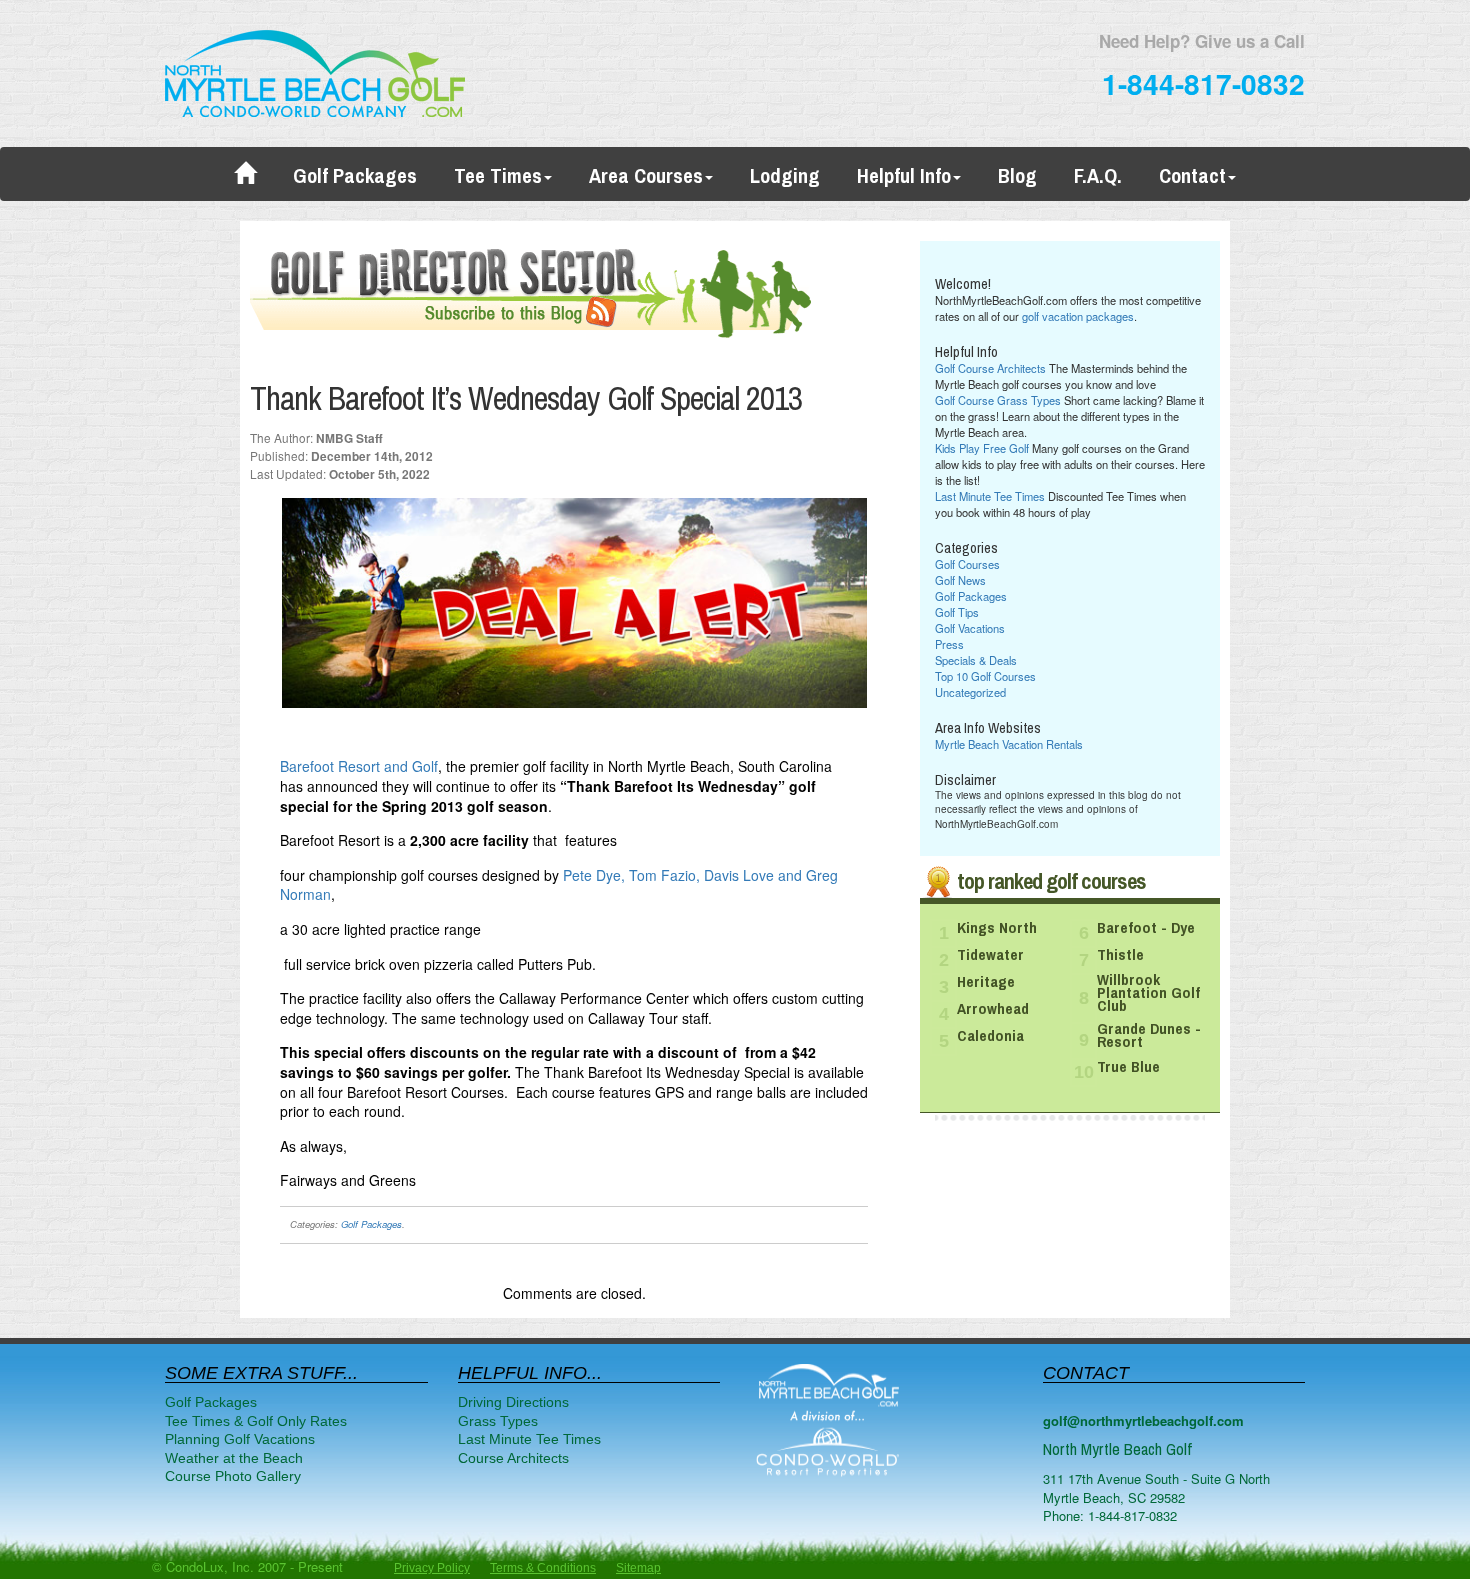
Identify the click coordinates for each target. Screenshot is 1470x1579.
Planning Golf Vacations (240, 1439)
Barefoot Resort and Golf (359, 766)
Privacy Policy (432, 1568)
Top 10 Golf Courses (985, 676)
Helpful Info (904, 176)
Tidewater (990, 955)
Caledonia (990, 1036)
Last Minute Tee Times (990, 496)
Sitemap (638, 1568)
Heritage (986, 982)
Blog (1017, 176)
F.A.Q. (1098, 176)
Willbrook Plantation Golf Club (1148, 993)
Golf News (960, 580)
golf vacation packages (1078, 316)
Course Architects (513, 1458)
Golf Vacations (970, 628)
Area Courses (646, 176)
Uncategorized (970, 692)
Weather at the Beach (234, 1458)
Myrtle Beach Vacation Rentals (1009, 744)
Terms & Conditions (543, 1568)
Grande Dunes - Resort (1149, 1035)
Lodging (785, 176)
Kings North (997, 928)
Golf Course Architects (990, 368)
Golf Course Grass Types (998, 400)
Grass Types (498, 1421)
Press (949, 644)
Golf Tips (957, 612)
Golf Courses (967, 564)
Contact (1192, 176)
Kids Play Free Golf (982, 448)
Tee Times (498, 176)
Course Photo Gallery (233, 1476)
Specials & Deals (976, 660)
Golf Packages (355, 176)
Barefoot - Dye (1146, 928)
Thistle (1120, 955)
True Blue (1128, 1067)
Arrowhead (993, 1009)
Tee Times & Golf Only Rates (256, 1421)
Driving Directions (513, 1402)
